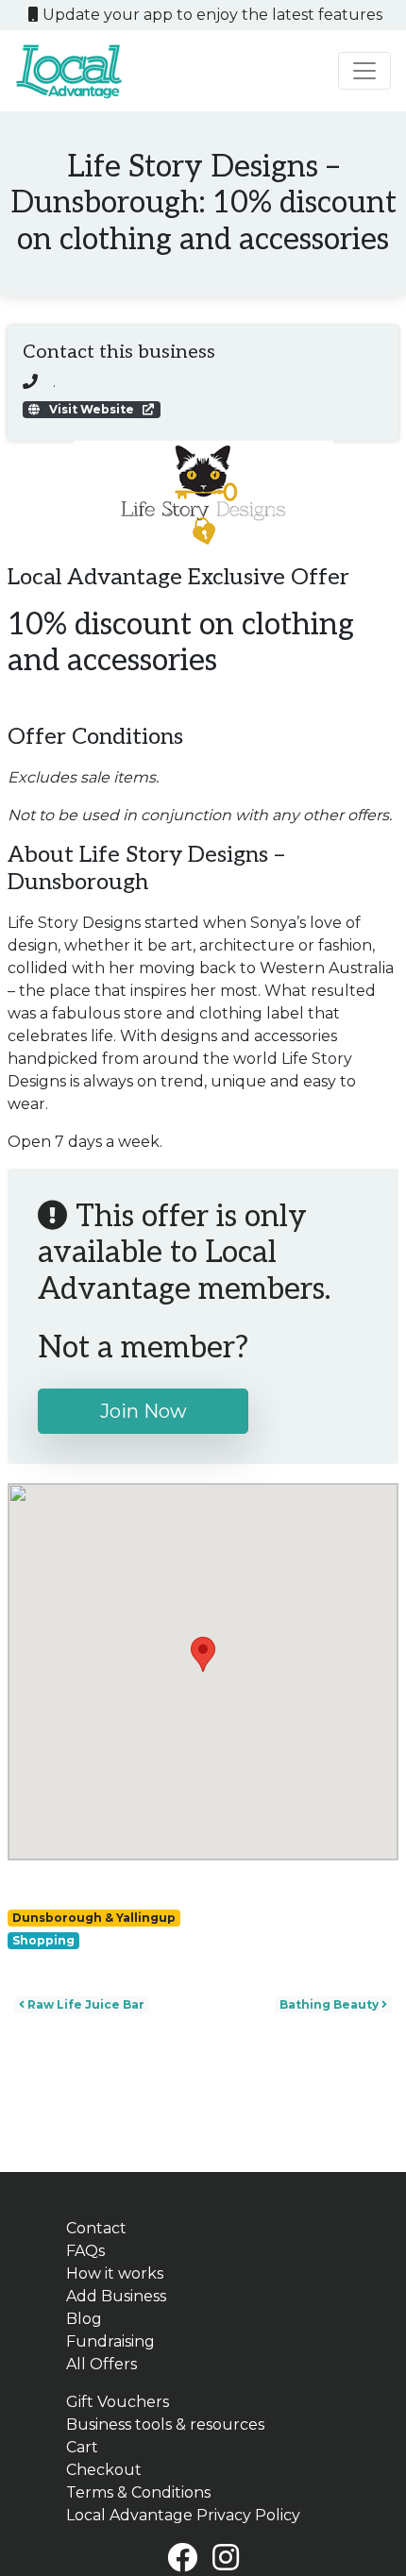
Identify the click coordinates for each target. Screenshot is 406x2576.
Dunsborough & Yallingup (94, 1918)
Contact (96, 2228)
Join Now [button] (144, 1411)
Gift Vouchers (118, 2402)
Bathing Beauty (330, 2004)
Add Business (116, 2296)
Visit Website (92, 409)
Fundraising (110, 2341)
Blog (84, 2319)
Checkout (104, 2470)
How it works (115, 2273)
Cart (82, 2447)
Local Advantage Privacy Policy (183, 2515)
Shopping (43, 1940)
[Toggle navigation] (364, 71)
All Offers (101, 2364)
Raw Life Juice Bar (85, 2004)
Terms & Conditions (138, 2492)
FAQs (85, 2251)
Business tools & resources (165, 2424)
